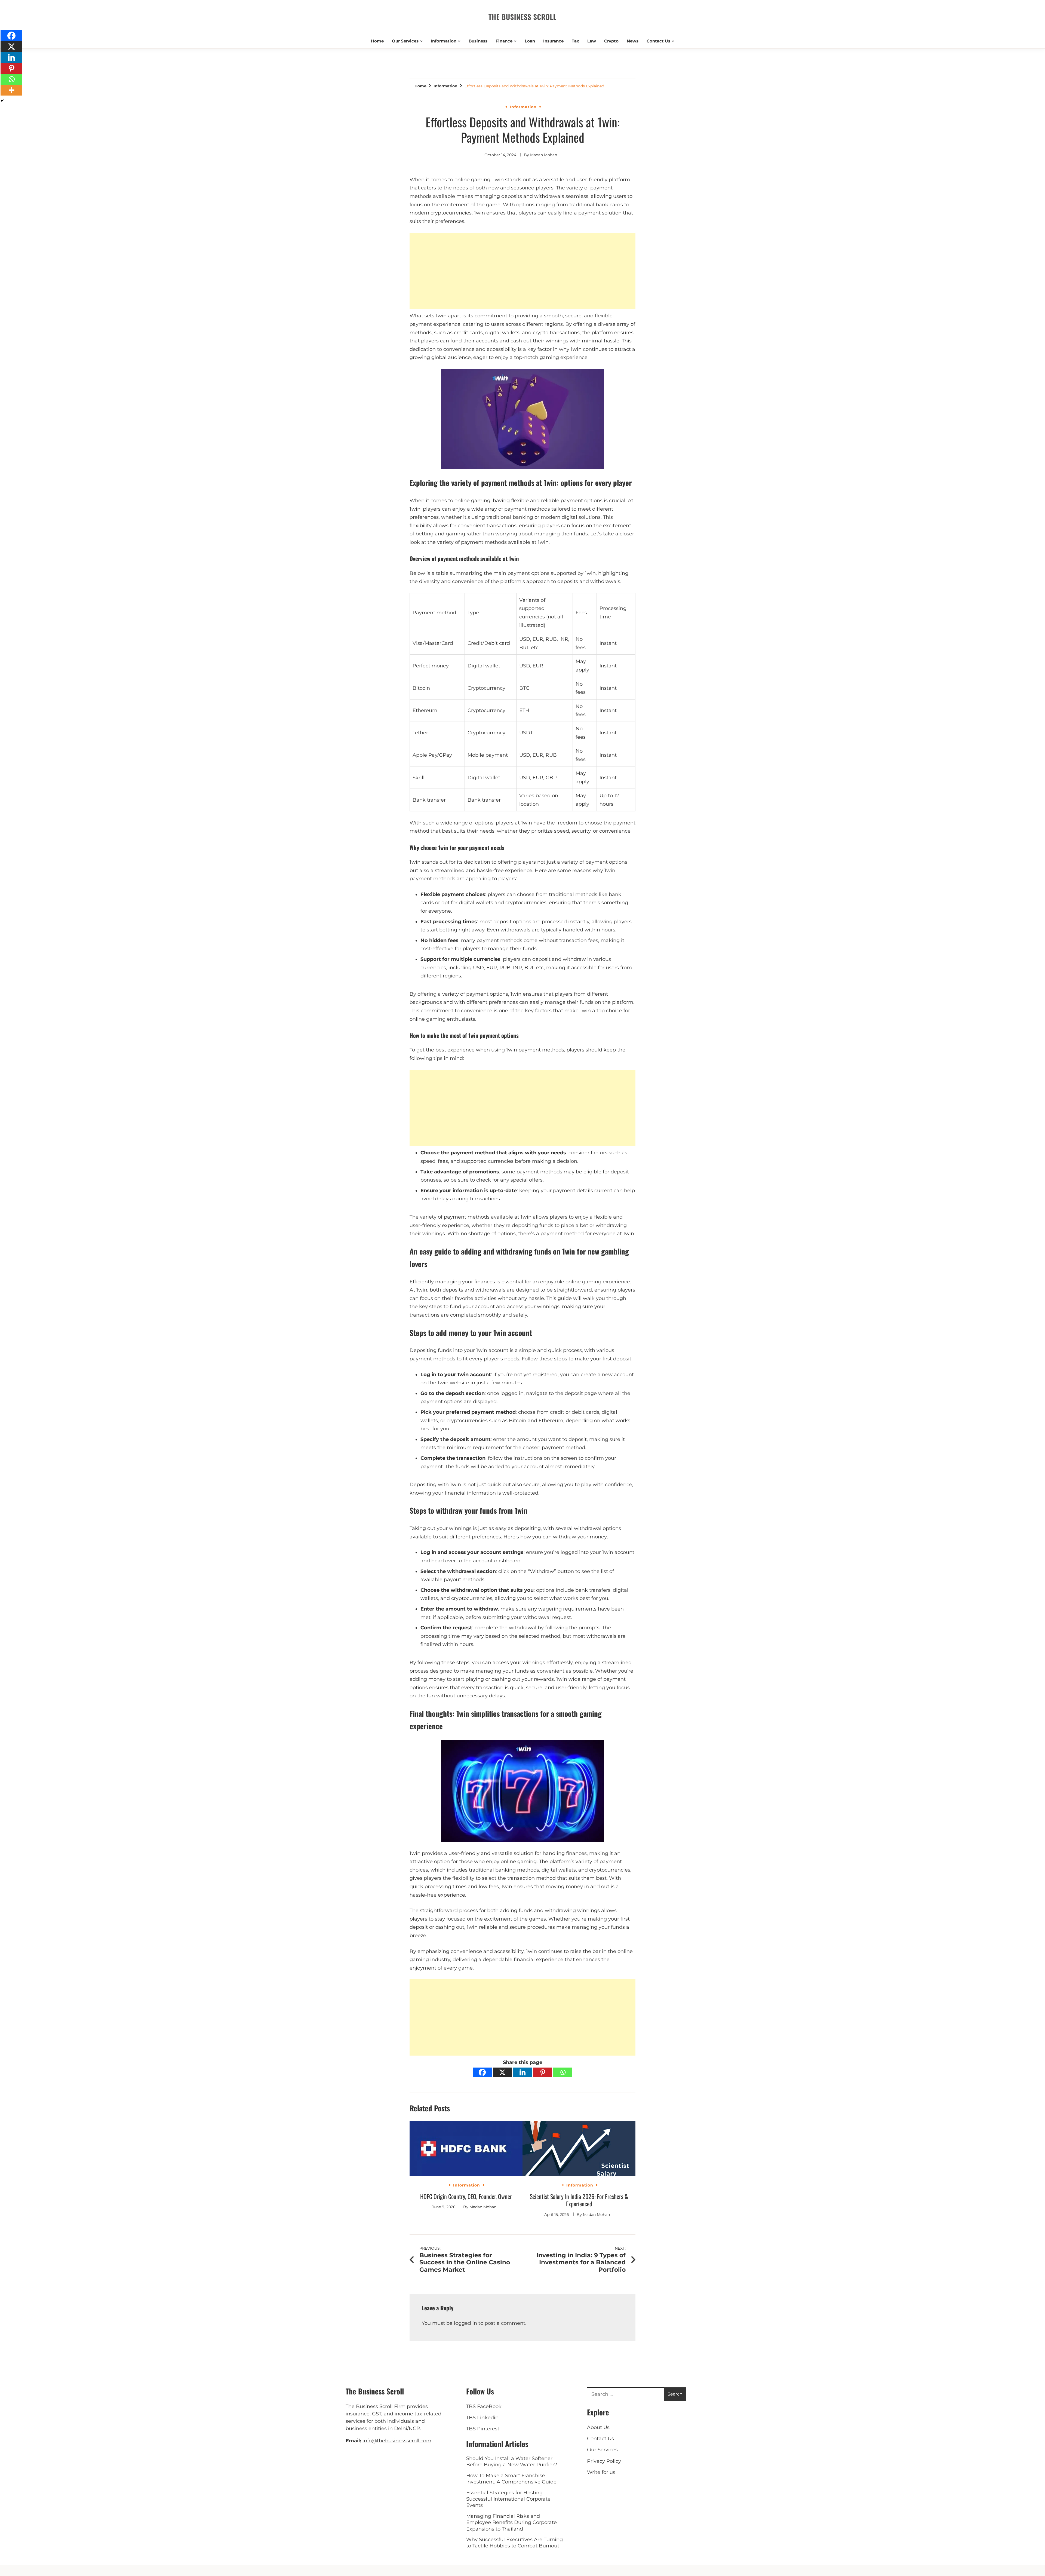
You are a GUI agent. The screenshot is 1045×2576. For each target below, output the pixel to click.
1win (441, 316)
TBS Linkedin (482, 2418)
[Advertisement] (523, 271)
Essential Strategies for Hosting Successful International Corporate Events (508, 2499)
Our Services (405, 41)
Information (444, 41)
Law (592, 41)
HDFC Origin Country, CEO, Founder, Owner (466, 2196)
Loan (530, 41)
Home (377, 41)
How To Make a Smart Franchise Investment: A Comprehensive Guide (511, 2479)
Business (478, 41)
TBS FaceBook (484, 2406)
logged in (465, 2323)
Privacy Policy (604, 2461)
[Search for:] (626, 2394)
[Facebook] (482, 2072)
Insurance (553, 41)
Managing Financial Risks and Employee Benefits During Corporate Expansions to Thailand (511, 2523)
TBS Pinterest (483, 2429)
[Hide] (2, 101)
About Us (598, 2427)
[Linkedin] (522, 2072)
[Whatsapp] (563, 2072)
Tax (575, 41)
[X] (502, 2072)
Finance (504, 41)
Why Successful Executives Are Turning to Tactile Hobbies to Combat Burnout (514, 2543)
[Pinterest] (543, 2072)
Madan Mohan (544, 155)
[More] (11, 90)
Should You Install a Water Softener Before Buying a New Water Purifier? (512, 2462)
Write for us (601, 2472)
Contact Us (658, 41)
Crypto (611, 41)
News (633, 41)
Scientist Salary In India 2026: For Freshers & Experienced (579, 2200)
